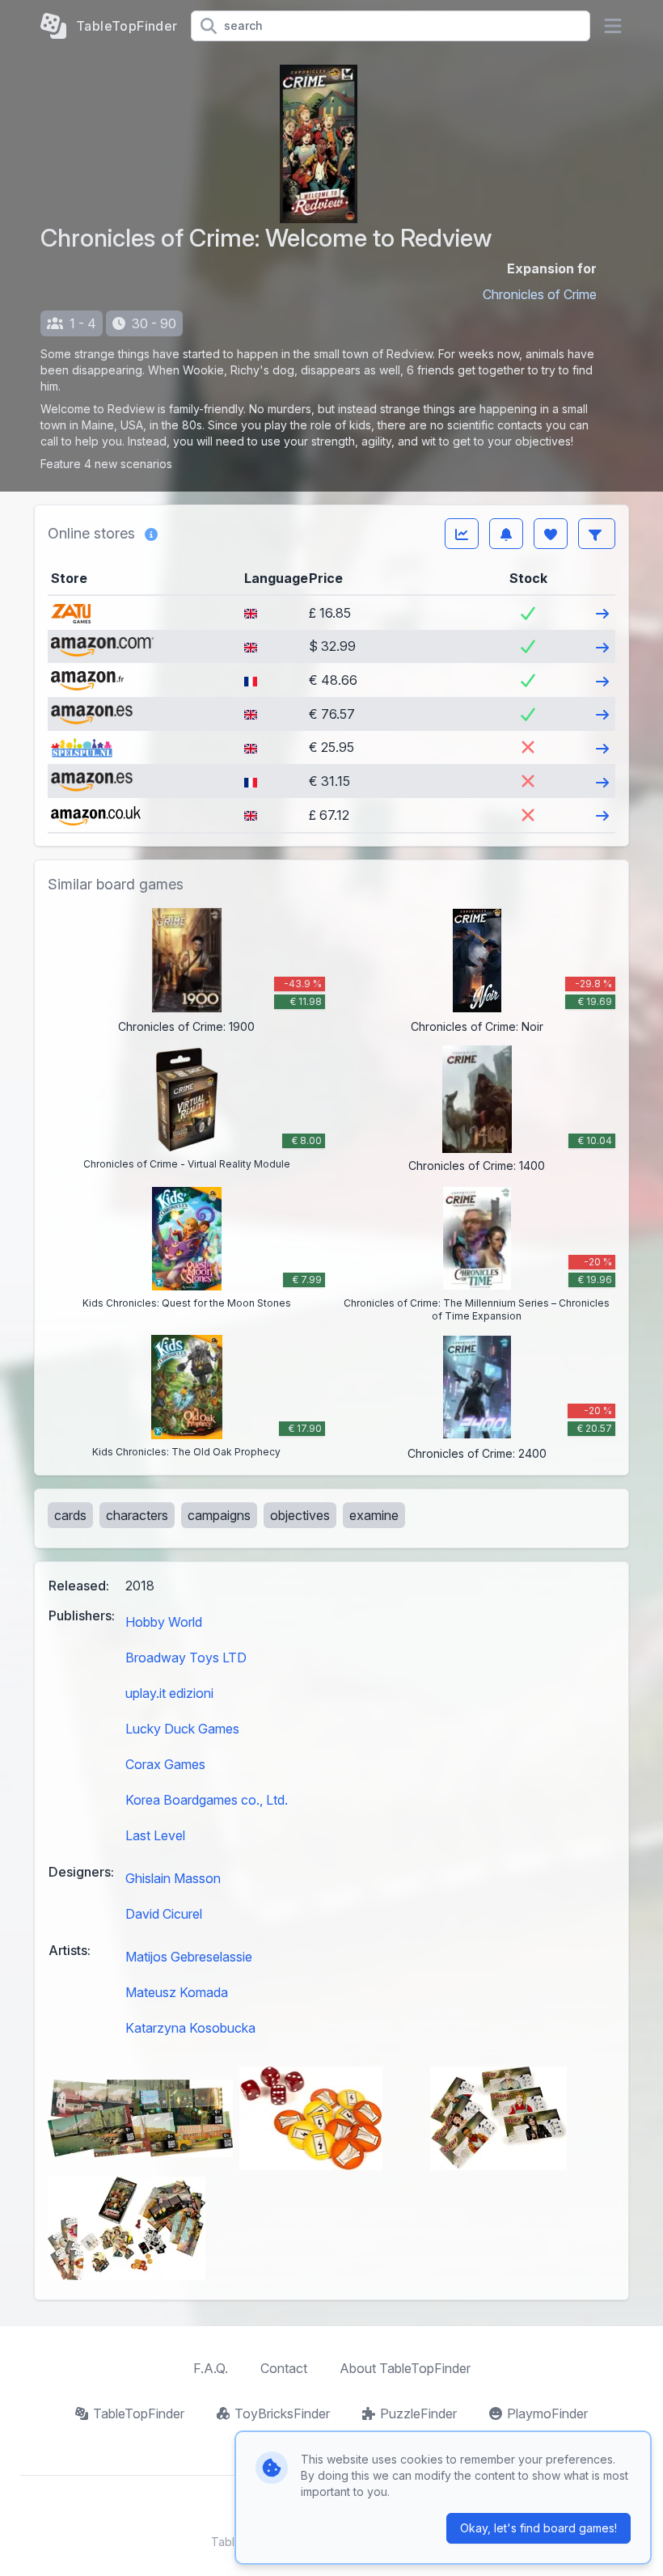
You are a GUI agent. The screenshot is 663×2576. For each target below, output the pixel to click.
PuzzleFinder (418, 2413)
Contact (284, 2368)
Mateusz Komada (177, 1992)
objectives (300, 1515)
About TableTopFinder (405, 2368)
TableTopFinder (139, 2413)
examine (374, 1515)
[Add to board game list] (551, 534)
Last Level (155, 1835)
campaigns (219, 1515)
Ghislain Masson (173, 1878)
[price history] (462, 534)
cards (70, 1515)
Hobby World (164, 1622)
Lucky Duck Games (182, 1729)
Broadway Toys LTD (186, 1658)
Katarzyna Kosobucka (190, 2028)
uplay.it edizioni (169, 1693)
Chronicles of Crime (540, 294)
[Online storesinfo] (151, 534)
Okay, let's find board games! (538, 2528)
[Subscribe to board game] (506, 534)
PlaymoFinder (547, 2413)
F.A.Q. (211, 2368)
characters (137, 1515)
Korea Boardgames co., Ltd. (207, 1800)
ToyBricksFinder (282, 2413)
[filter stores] (597, 534)
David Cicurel (164, 1914)
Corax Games (165, 1764)
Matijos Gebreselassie (189, 1957)
